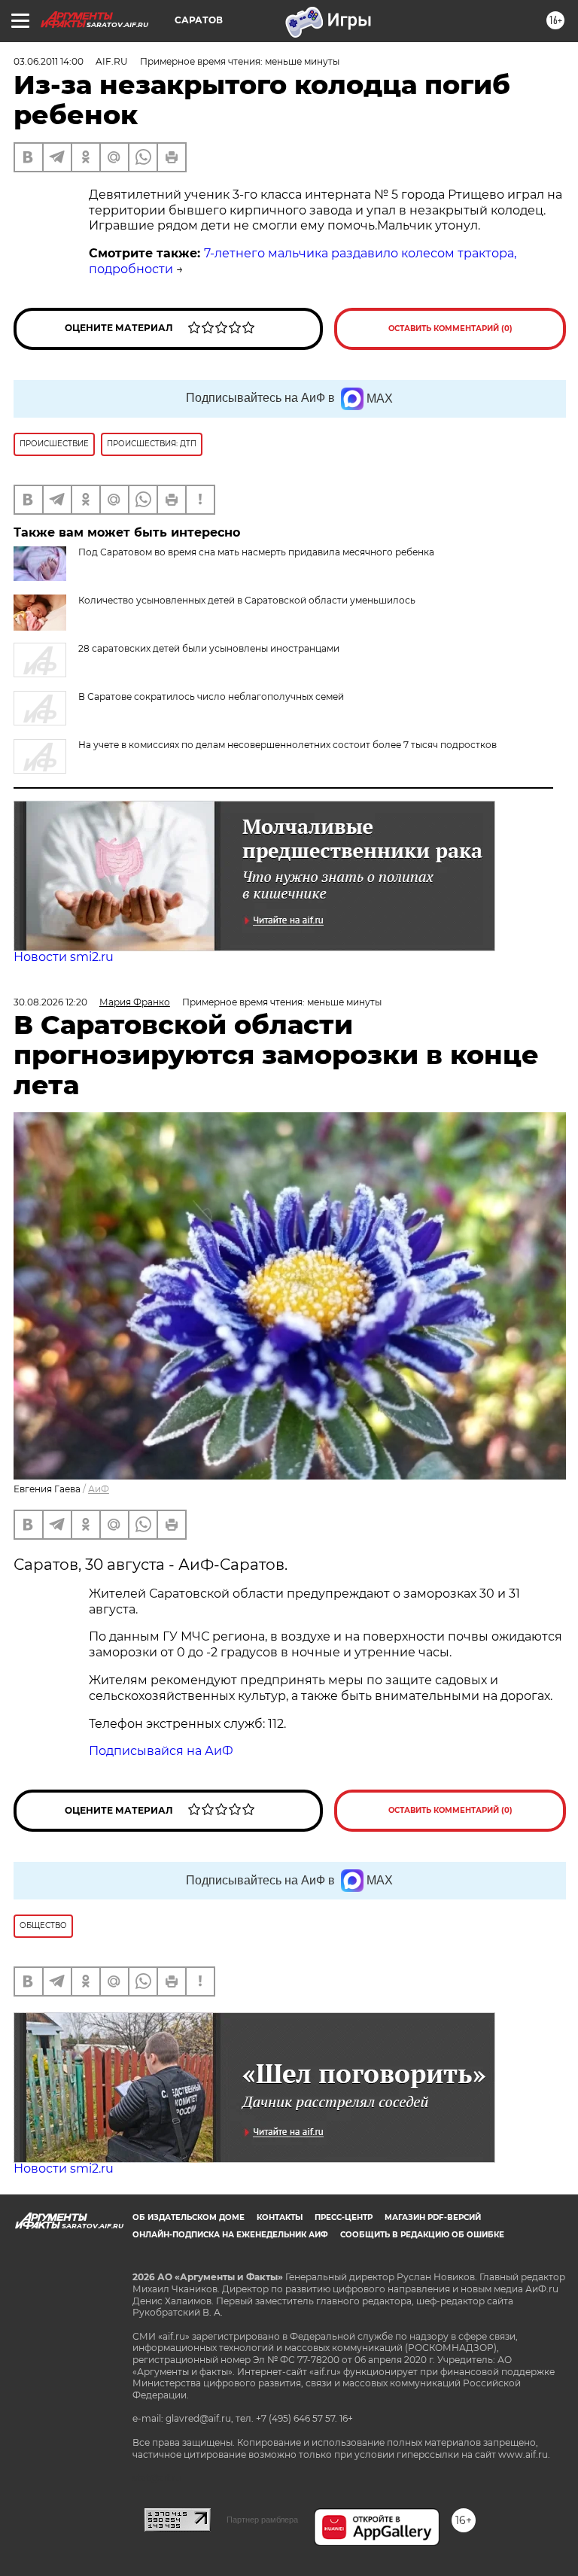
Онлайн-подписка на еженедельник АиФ (230, 2235)
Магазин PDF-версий (433, 2217)
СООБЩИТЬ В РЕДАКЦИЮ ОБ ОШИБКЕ (422, 2235)
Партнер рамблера (262, 2520)
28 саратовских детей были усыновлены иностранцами (209, 648)
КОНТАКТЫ (280, 2217)
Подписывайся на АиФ (161, 1751)
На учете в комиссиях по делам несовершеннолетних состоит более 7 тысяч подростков (287, 745)
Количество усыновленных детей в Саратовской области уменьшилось (247, 600)
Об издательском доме (189, 2217)
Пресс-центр (344, 2217)
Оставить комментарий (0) (450, 328)
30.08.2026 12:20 (50, 1002)
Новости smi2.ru (64, 957)
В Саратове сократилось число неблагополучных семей (211, 696)
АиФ (99, 1489)
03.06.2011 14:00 (49, 61)
